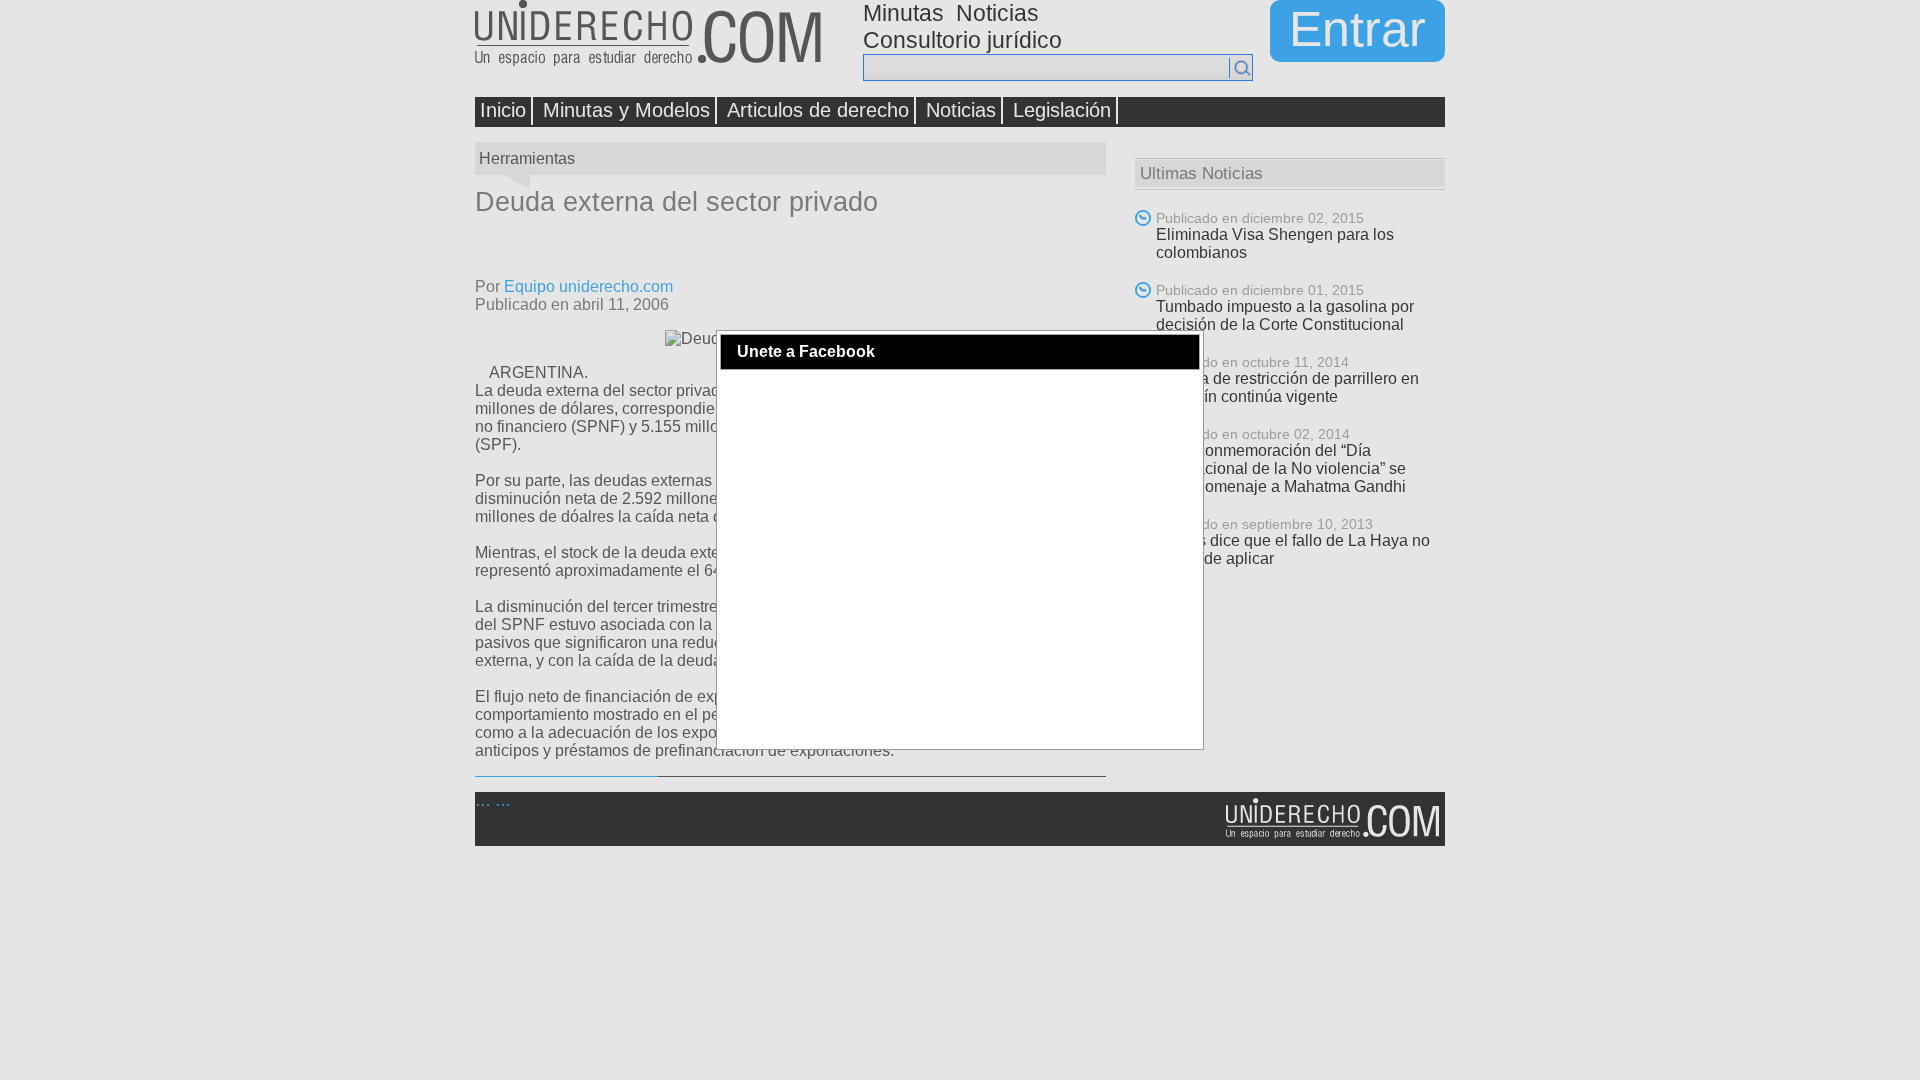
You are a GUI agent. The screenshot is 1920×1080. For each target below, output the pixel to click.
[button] (1183, 352)
